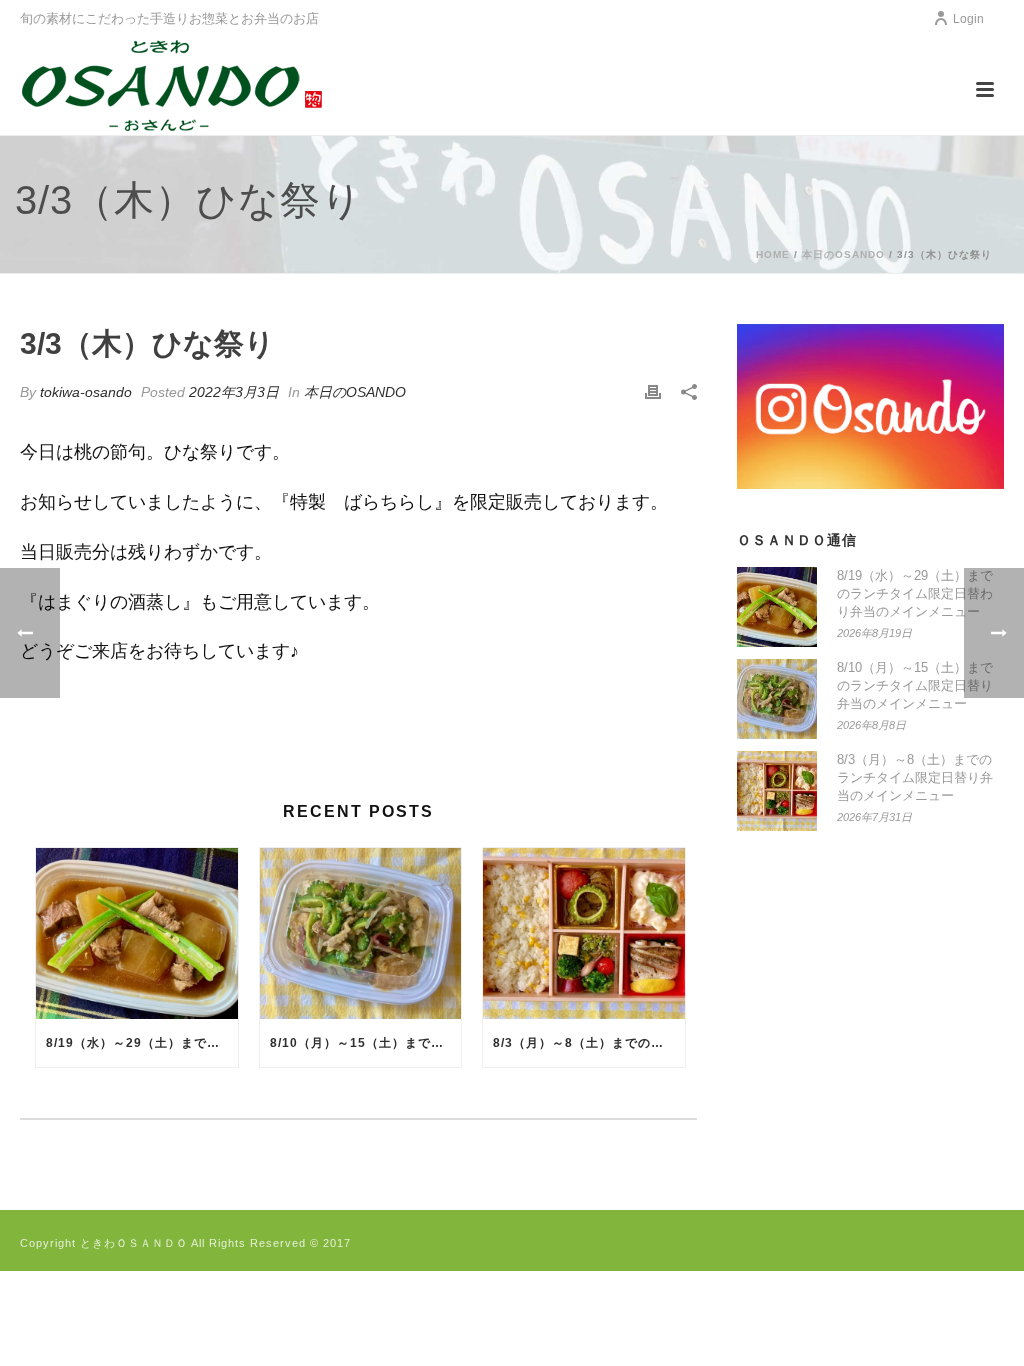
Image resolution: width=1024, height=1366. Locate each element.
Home (773, 254)
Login (968, 19)
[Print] (653, 392)
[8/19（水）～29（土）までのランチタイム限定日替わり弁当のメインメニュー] (137, 933)
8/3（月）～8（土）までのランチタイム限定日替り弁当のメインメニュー (589, 1043)
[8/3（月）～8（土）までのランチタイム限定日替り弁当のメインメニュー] (584, 933)
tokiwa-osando (86, 392)
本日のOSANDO (843, 254)
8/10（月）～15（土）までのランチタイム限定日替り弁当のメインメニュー (366, 1043)
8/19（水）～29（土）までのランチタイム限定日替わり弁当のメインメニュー (142, 1043)
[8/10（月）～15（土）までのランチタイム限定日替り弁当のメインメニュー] (361, 933)
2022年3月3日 (234, 392)
